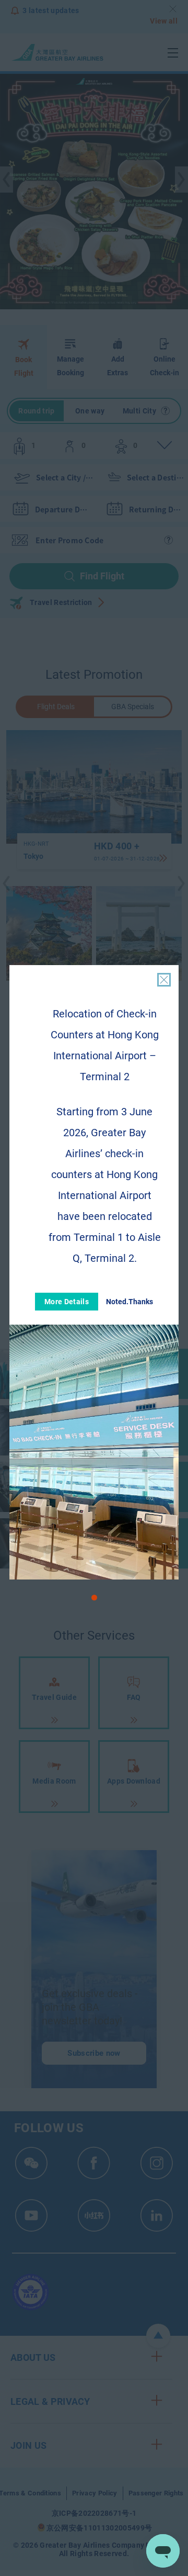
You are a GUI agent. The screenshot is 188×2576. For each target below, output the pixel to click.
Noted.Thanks (130, 1302)
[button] (94, 1598)
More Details (67, 1302)
